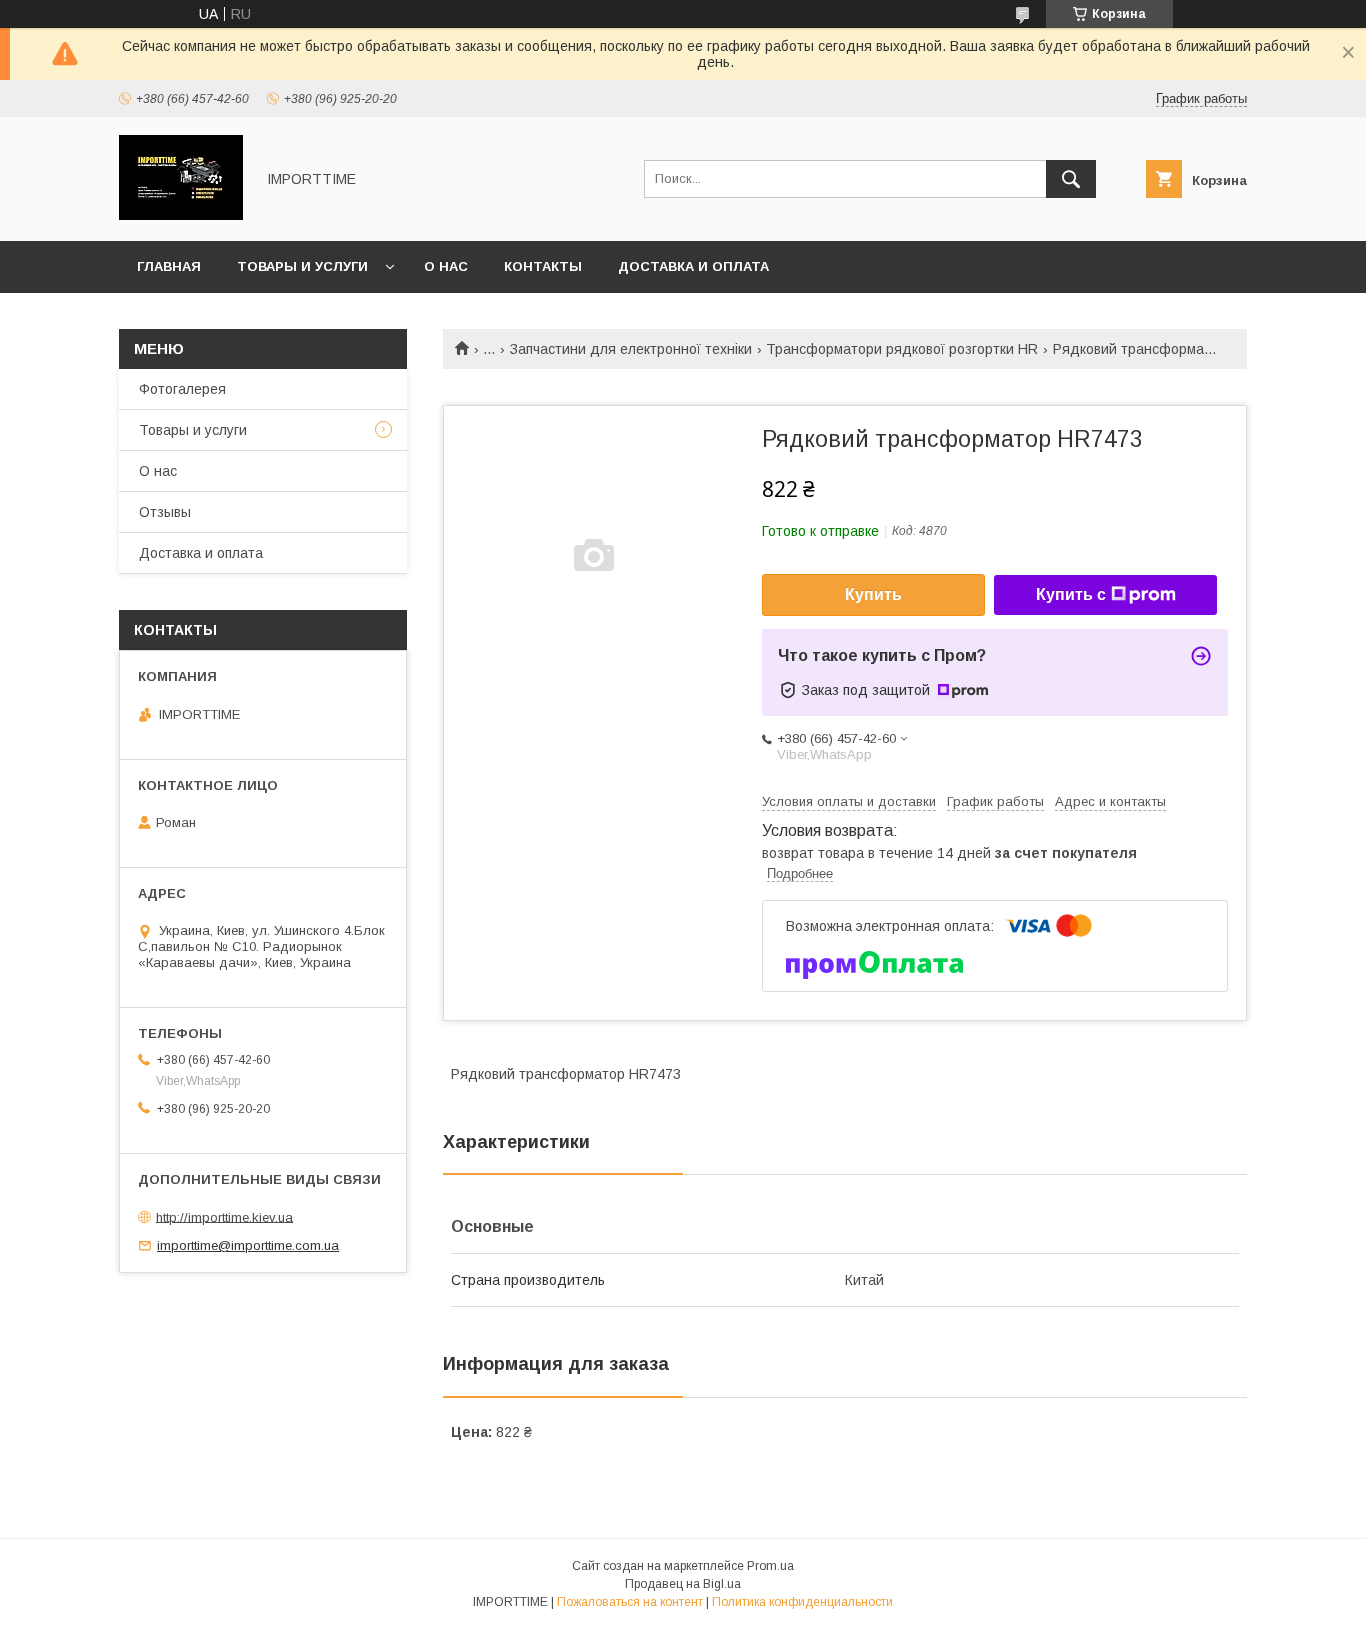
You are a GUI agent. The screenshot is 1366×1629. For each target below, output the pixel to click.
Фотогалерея (182, 389)
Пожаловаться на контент (630, 1602)
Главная (169, 266)
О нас (446, 266)
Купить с (1071, 594)
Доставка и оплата (693, 266)
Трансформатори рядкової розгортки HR (902, 349)
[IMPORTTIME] (181, 215)
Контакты (543, 266)
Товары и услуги (302, 266)
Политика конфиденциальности (802, 1602)
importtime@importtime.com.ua (248, 1245)
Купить (873, 594)
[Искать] (1071, 179)
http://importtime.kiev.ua (224, 1216)
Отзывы (165, 512)
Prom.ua (770, 1566)
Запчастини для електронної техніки (631, 349)
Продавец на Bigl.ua (683, 1584)
